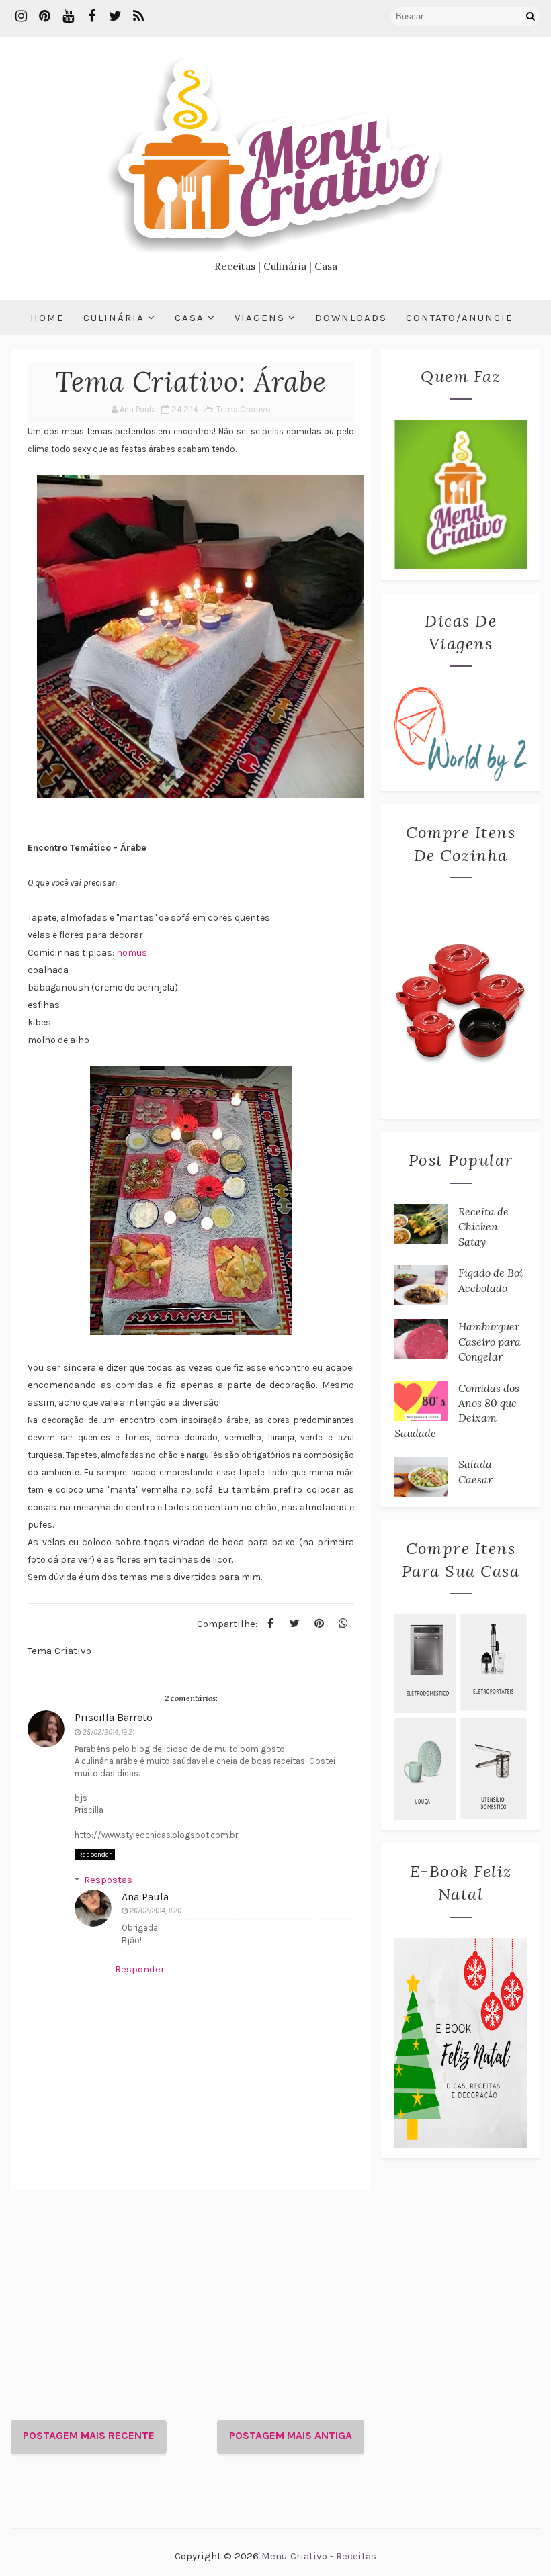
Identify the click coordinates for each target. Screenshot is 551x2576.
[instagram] (21, 17)
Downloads (351, 318)
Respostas (108, 1880)
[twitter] (115, 17)
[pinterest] (44, 17)
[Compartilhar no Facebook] (271, 1624)
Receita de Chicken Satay (483, 1227)
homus (132, 953)
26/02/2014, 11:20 (156, 1911)
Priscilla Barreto (114, 1717)
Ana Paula (145, 1897)
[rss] (138, 17)
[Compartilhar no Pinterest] (319, 1624)
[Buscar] (530, 16)
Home (47, 318)
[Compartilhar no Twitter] (295, 1624)
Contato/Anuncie (460, 318)
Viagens (260, 318)
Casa (189, 318)
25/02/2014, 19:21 (109, 1732)
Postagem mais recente (89, 2435)
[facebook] (91, 17)
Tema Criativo (244, 409)
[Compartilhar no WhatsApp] (343, 1624)
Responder (95, 1855)
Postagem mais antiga (291, 2435)
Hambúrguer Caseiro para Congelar (490, 1341)
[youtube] (68, 17)
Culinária (114, 318)
